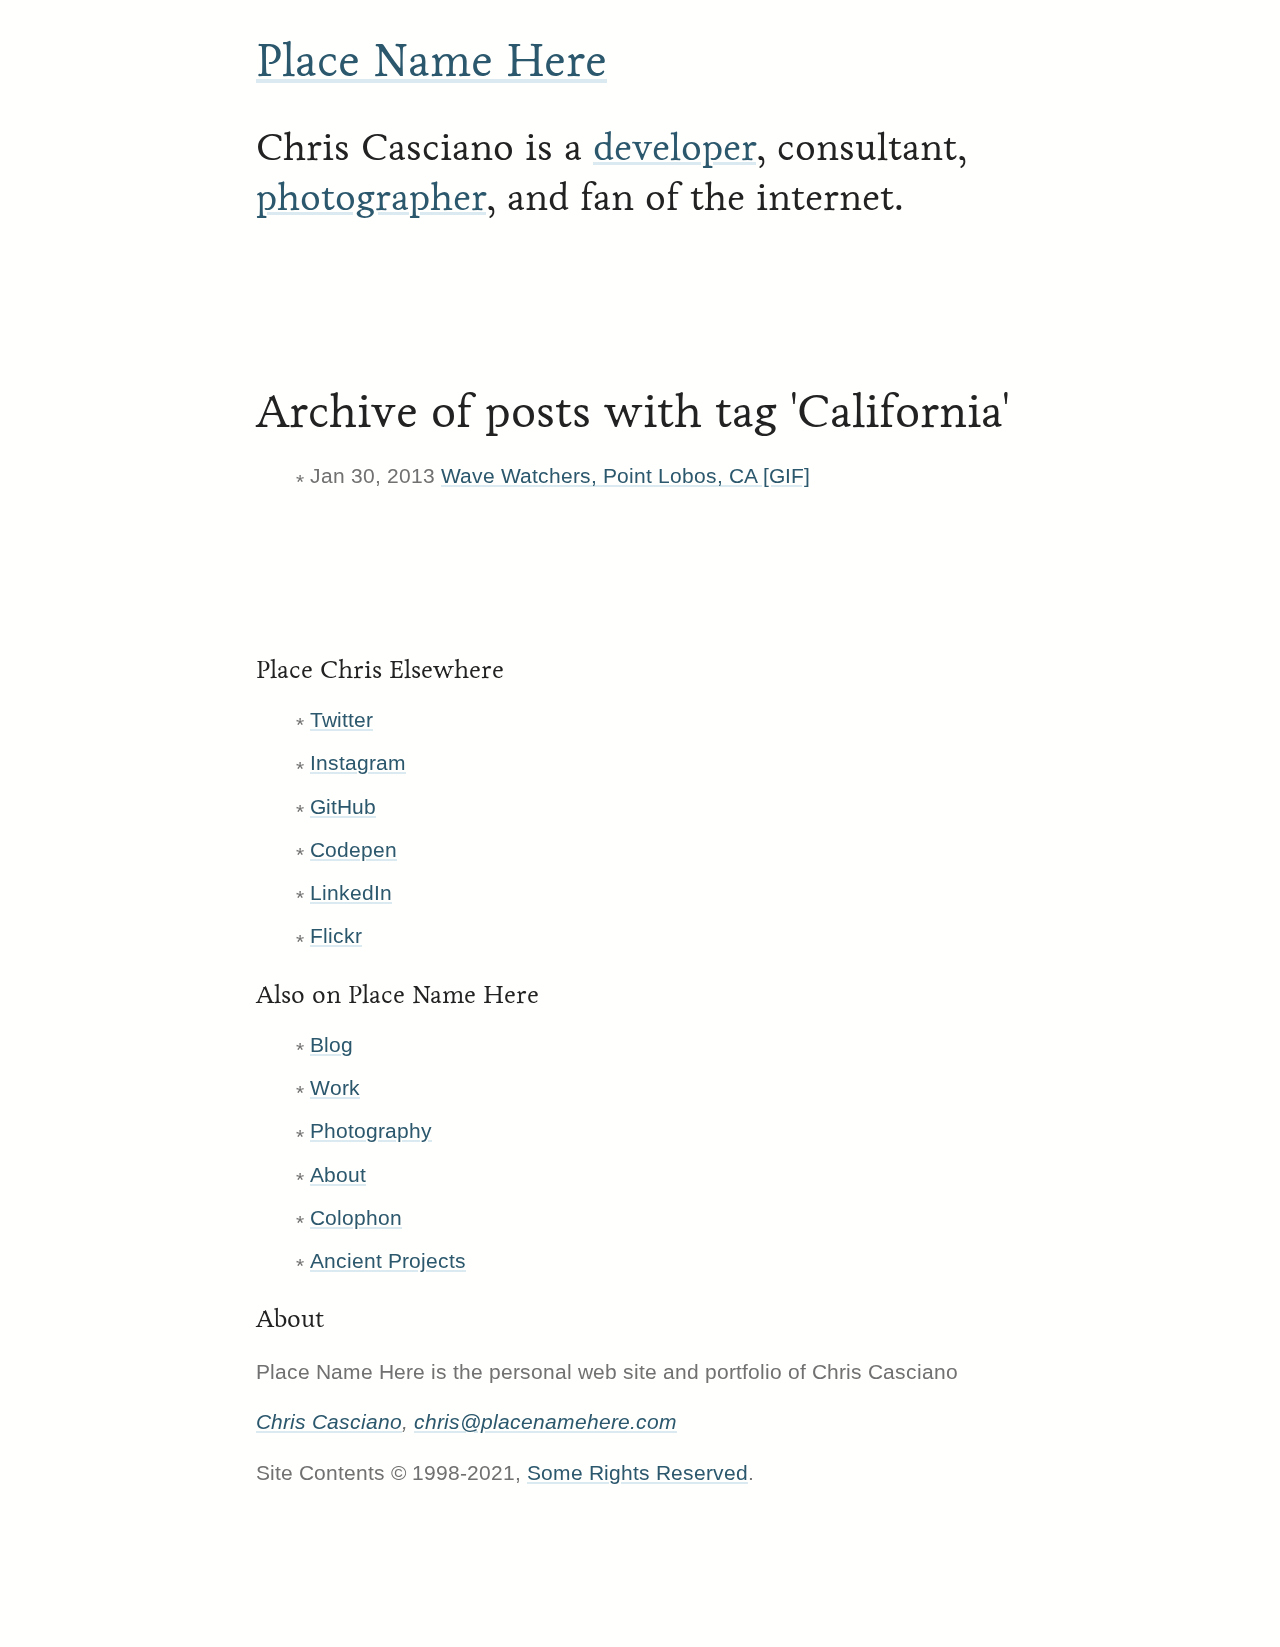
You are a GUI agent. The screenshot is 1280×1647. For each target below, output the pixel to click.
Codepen (353, 849)
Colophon (356, 1217)
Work (335, 1087)
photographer (371, 197)
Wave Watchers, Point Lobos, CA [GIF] (625, 475)
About (338, 1174)
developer (674, 147)
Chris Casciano (329, 1421)
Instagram (358, 762)
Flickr (336, 935)
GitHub (343, 806)
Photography (371, 1130)
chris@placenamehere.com (545, 1421)
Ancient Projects (388, 1260)
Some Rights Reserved (637, 1472)
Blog (331, 1044)
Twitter (341, 719)
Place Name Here (431, 60)
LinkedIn (351, 892)
